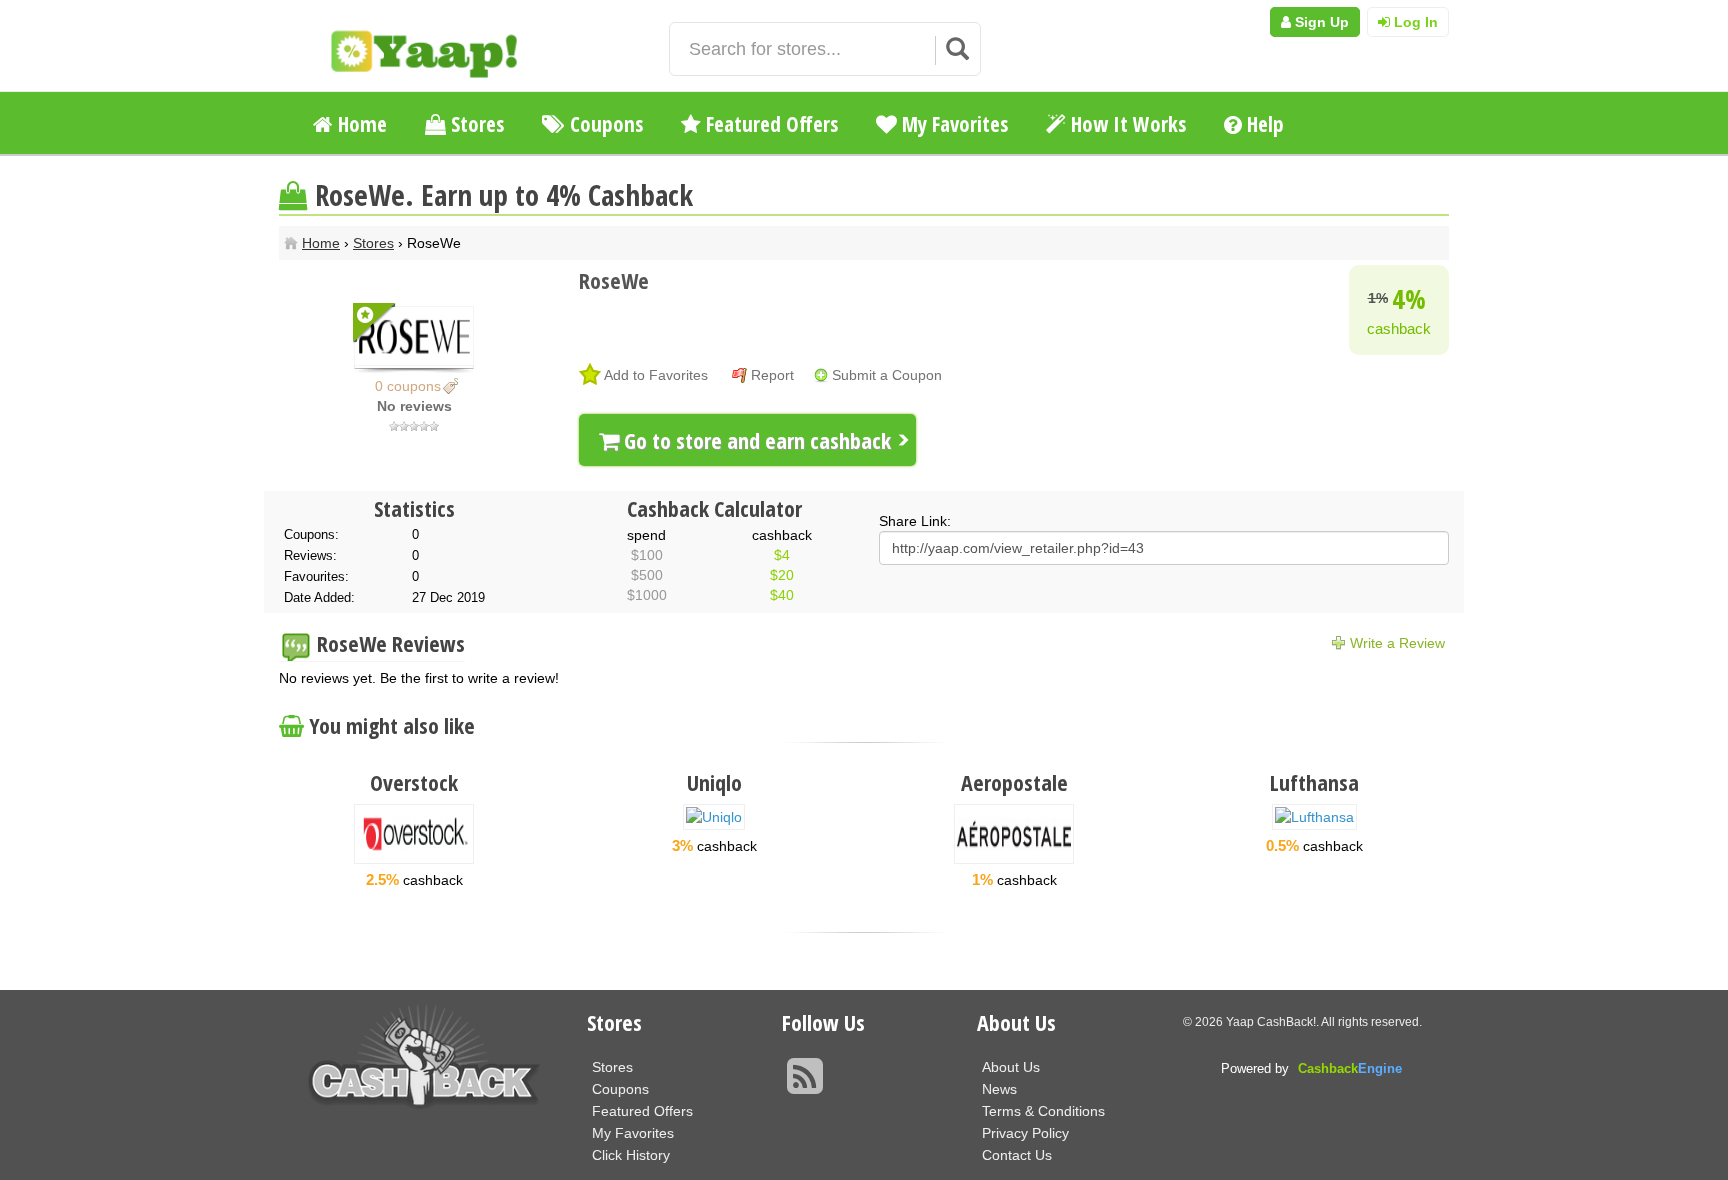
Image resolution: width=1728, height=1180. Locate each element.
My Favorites (952, 124)
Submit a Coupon (887, 375)
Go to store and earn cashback (755, 440)
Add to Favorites (656, 375)
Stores (475, 124)
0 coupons (408, 386)
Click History (631, 1155)
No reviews (414, 406)
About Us (1011, 1067)
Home (360, 124)
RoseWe (614, 280)
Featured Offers (769, 124)
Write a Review (1397, 643)
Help (1263, 124)
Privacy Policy (1025, 1133)
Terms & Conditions (1043, 1111)
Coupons (604, 124)
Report (772, 375)
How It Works (1126, 124)
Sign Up (1320, 22)
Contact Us (1017, 1155)
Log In (1414, 22)
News (999, 1089)
